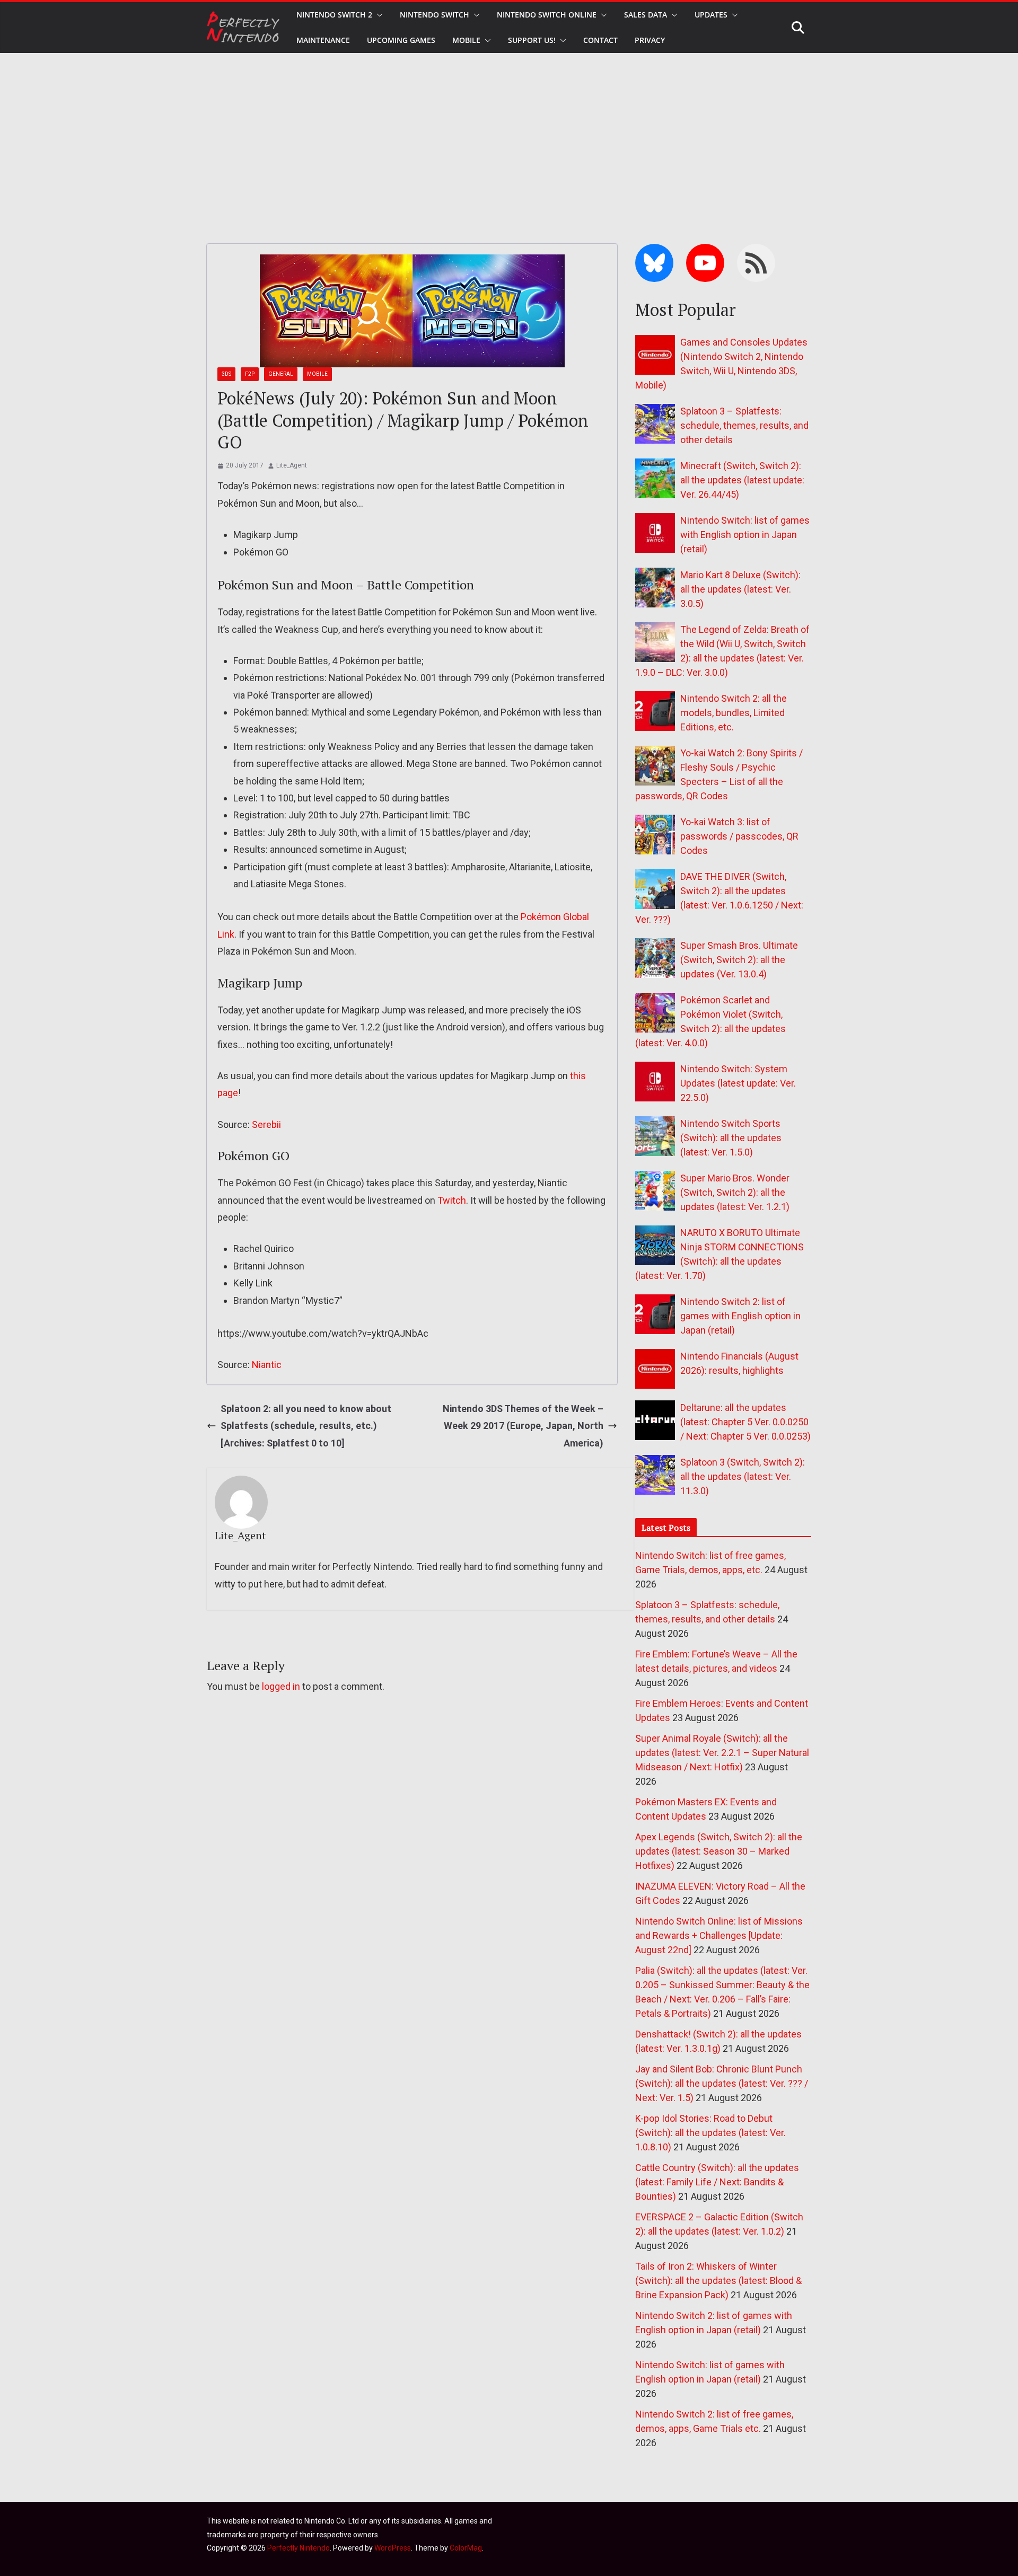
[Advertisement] (509, 133)
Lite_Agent (292, 465)
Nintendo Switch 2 (334, 15)
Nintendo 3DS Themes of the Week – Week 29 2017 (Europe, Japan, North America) (523, 1426)
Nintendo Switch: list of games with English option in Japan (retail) (745, 535)
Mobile (466, 40)
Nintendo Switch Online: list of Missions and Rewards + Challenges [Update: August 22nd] (719, 1935)
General (281, 374)
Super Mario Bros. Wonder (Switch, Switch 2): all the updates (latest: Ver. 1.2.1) (735, 1192)
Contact (600, 40)
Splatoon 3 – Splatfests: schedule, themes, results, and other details (744, 425)
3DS (226, 374)
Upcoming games (401, 40)
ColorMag (466, 2548)
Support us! (532, 40)
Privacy (650, 40)
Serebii (266, 1124)
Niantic (267, 1365)
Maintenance (323, 40)
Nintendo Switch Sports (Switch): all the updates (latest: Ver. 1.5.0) (731, 1138)
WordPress (393, 2548)
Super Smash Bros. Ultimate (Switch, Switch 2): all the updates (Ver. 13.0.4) (739, 960)
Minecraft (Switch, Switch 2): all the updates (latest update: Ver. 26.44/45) (742, 480)
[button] (378, 15)
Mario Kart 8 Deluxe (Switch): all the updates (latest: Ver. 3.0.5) (740, 589)
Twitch (452, 1200)
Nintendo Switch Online (547, 15)
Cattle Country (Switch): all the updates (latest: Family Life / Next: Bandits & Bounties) (717, 2182)
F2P (250, 374)
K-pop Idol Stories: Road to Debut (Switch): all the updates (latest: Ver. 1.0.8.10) (710, 2133)
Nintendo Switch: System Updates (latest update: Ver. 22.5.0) (738, 1083)
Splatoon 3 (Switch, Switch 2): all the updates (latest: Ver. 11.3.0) (743, 1476)
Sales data (646, 15)
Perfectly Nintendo (299, 2548)
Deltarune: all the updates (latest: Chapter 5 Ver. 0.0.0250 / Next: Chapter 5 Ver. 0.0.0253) (745, 1422)
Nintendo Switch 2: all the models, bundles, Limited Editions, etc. (734, 713)
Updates (711, 15)
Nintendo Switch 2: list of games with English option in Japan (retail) (740, 1316)
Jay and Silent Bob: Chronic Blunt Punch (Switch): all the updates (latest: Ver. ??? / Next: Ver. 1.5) (722, 2083)
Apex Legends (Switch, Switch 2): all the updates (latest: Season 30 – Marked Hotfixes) (719, 1851)
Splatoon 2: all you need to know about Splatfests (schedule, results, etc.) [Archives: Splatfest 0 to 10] (306, 1426)
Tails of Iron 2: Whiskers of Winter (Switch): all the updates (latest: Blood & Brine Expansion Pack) (718, 2281)
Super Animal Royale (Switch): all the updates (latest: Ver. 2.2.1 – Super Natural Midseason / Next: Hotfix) (722, 1753)
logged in (281, 1686)
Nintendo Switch (435, 15)
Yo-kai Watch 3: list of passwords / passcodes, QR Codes (739, 836)
